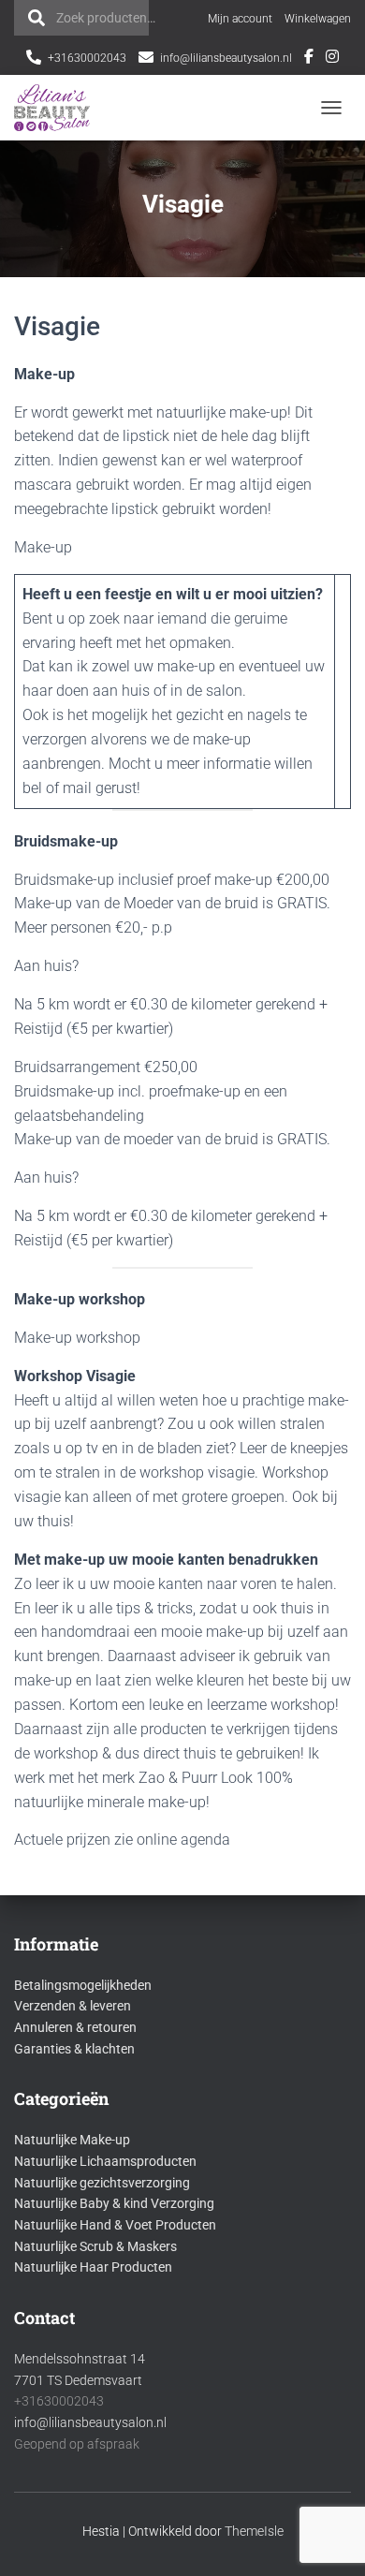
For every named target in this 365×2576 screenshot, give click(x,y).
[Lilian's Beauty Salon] (59, 108)
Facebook (309, 59)
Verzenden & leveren (73, 2006)
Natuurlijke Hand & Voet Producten (115, 2225)
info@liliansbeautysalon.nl (226, 58)
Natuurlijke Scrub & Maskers (95, 2246)
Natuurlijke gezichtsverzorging (102, 2183)
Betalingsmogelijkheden (83, 1985)
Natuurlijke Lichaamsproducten (105, 2161)
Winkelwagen (318, 19)
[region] (182, 2478)
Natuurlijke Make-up (72, 2140)
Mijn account (240, 19)
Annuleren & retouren (75, 2027)
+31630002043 (87, 58)
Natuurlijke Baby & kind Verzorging (114, 2203)
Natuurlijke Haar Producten (93, 2267)
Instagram (332, 59)
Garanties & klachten (74, 2049)
